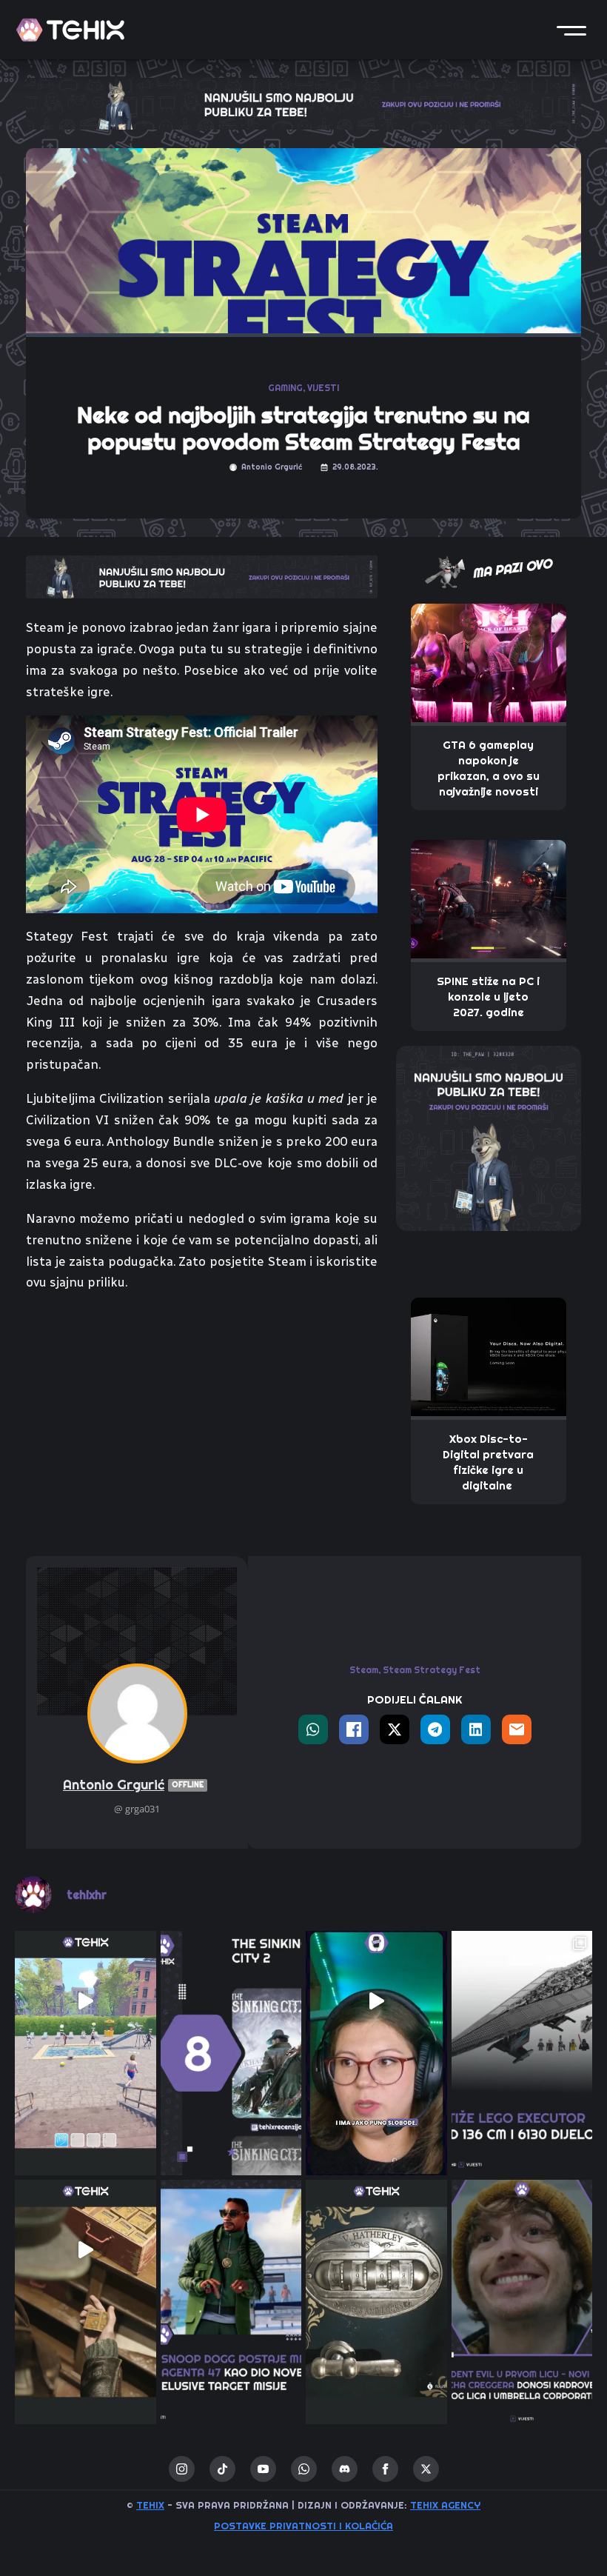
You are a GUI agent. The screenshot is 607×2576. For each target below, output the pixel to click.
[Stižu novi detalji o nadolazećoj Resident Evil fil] (522, 2250)
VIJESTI (323, 388)
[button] (571, 30)
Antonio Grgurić (133, 1785)
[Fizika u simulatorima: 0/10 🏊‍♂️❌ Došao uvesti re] (85, 2002)
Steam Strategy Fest (432, 1670)
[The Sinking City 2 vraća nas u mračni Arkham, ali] (231, 2002)
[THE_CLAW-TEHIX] (303, 102)
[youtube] (263, 2469)
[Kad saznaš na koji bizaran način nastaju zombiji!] (85, 2250)
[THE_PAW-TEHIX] (489, 1137)
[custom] (222, 2469)
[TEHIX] (70, 30)
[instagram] (182, 2469)
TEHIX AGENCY (445, 2505)
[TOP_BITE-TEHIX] (202, 575)
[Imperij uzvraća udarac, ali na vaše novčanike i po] (522, 2002)
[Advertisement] (202, 1415)
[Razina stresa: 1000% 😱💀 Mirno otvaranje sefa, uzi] (376, 2250)
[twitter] (426, 2469)
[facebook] (385, 2469)
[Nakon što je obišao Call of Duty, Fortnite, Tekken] (231, 2250)
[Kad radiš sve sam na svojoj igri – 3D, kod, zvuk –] (376, 2002)
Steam (364, 1670)
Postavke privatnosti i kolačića (303, 2526)
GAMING (285, 388)
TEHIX (150, 2505)
